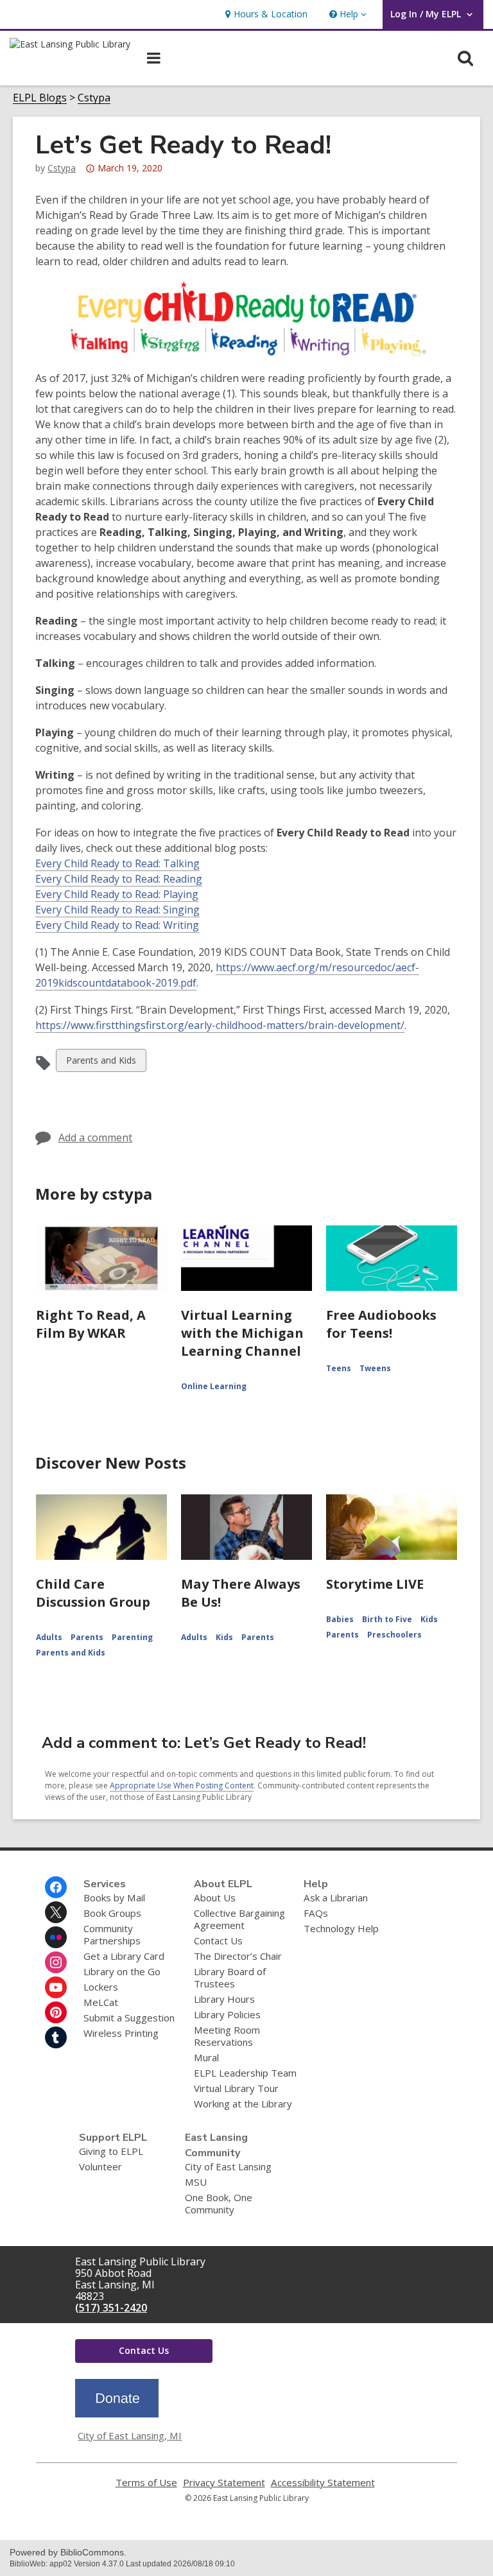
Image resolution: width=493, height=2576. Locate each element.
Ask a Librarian (336, 1897)
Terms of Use (146, 2483)
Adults (49, 1637)
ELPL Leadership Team (245, 2073)
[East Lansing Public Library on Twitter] (56, 1912)
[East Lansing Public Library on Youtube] (56, 1987)
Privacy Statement (224, 2483)
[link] (265, 14)
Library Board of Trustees (230, 1977)
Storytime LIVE (375, 1584)
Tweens (375, 1368)
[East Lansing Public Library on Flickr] (56, 1937)
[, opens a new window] (117, 2414)
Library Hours (224, 1999)
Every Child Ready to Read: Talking (117, 863)
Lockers (101, 1987)
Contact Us (218, 1941)
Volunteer (100, 2166)
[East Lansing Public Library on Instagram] (56, 1962)
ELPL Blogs (40, 98)
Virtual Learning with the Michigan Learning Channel (242, 1333)
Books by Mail (114, 1897)
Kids (224, 1637)
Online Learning (214, 1386)
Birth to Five (387, 1619)
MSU (196, 2182)
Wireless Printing (121, 2033)
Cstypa (94, 98)
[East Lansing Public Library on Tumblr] (56, 2037)
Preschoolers (394, 1635)
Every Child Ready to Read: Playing (117, 894)
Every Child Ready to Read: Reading (119, 879)
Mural (206, 2057)
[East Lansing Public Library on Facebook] (56, 1887)
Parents (87, 1637)
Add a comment (95, 1137)
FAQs (316, 1913)
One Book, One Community (219, 2203)
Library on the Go (122, 1971)
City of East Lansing (228, 2166)
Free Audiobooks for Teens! (381, 1324)
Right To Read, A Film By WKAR (91, 1324)
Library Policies (227, 2014)
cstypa (62, 168)
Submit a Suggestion (129, 2018)
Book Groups (112, 1913)
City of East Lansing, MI (130, 2435)
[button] (347, 14)
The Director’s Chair (238, 1956)
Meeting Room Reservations (227, 2036)
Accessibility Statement (323, 2483)
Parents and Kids (101, 1063)
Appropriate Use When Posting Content (182, 1785)
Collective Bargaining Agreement (239, 1919)
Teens (339, 1368)
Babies (340, 1619)
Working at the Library (243, 2104)
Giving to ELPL (111, 2151)
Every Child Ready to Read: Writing (117, 925)
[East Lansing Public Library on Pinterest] (56, 2012)
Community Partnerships (112, 1934)
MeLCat (101, 2002)
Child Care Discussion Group (93, 1593)
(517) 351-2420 (111, 2308)
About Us (215, 1897)
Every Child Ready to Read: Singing (117, 910)
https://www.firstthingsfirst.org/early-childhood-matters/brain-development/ (220, 1025)
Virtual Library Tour (236, 2088)
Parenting (132, 1637)
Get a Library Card (124, 1956)
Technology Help (341, 1928)
